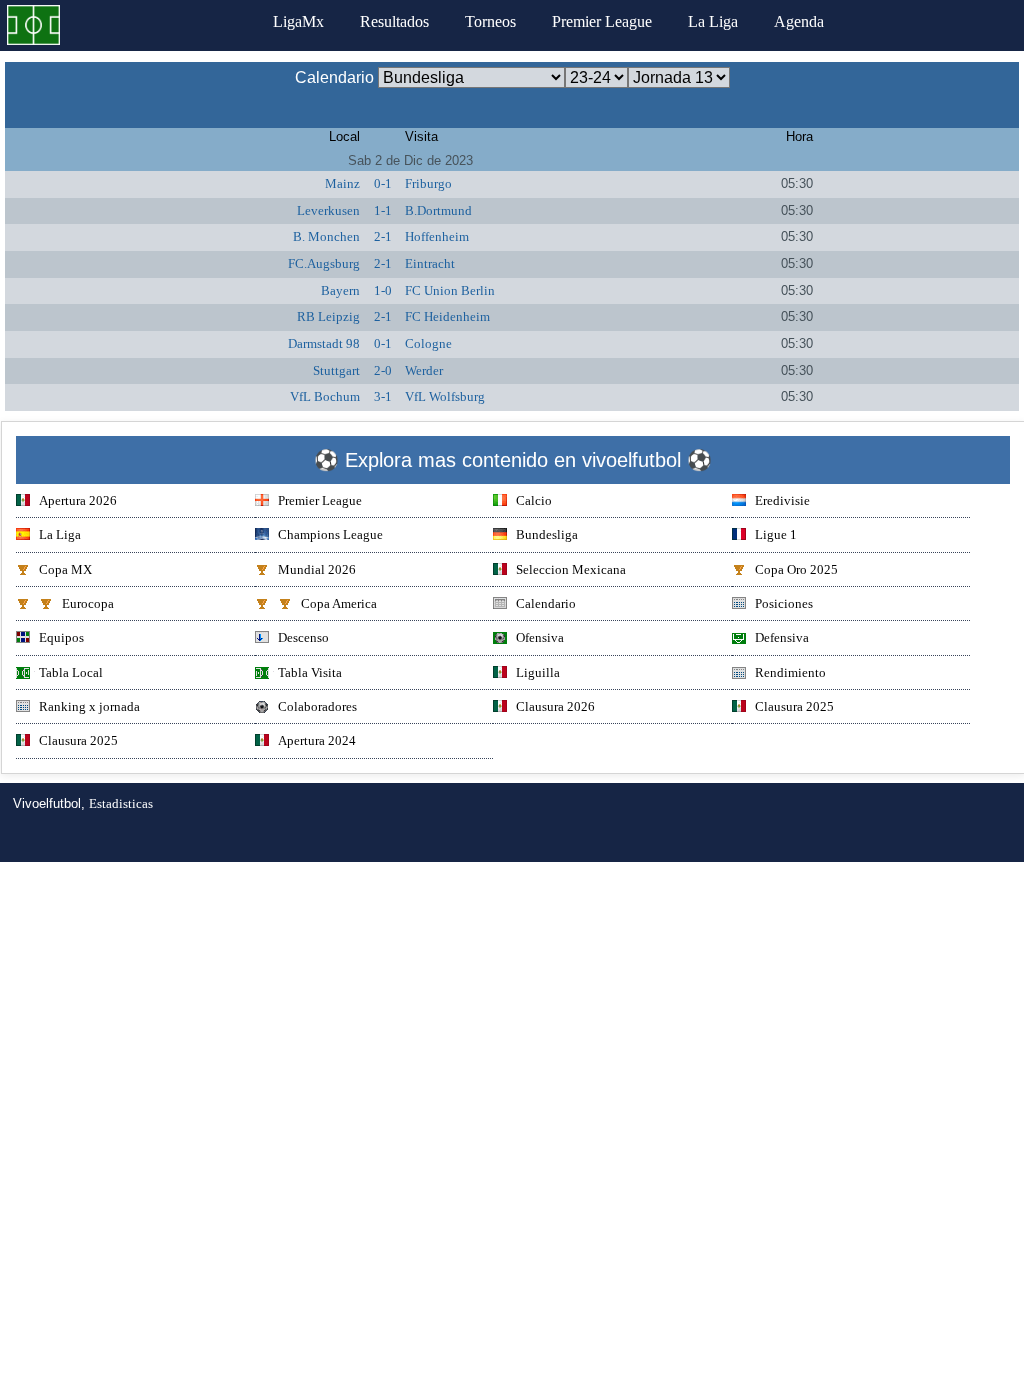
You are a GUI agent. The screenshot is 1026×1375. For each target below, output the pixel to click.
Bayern (340, 290)
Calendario (546, 603)
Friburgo (428, 183)
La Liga (713, 21)
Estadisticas (121, 803)
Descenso (303, 637)
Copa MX (65, 569)
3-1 (383, 396)
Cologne (428, 343)
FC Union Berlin (450, 290)
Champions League (330, 534)
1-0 (383, 290)
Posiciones (784, 603)
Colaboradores (317, 706)
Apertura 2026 (78, 500)
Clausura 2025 (794, 706)
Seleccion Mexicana (571, 569)
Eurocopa (88, 603)
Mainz (342, 183)
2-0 (383, 370)
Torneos (490, 21)
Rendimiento (790, 672)
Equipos (61, 637)
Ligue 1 (776, 534)
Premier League (602, 21)
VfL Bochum (325, 396)
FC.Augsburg (324, 263)
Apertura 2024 (317, 740)
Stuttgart (336, 370)
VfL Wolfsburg (445, 396)
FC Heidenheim (447, 316)
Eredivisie (782, 500)
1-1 (383, 210)
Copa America (339, 603)
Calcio (534, 500)
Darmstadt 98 (324, 343)
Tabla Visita (310, 672)
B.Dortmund (438, 210)
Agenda (799, 21)
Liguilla (538, 672)
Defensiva (782, 637)
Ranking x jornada (89, 706)
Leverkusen (328, 210)
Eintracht (430, 263)
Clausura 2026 (555, 706)
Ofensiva (540, 637)
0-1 (383, 183)
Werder (424, 370)
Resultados (394, 21)
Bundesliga (547, 534)
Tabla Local (71, 672)
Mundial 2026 (317, 569)
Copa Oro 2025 (796, 569)
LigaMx (298, 21)
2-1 (383, 236)
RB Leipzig (328, 316)
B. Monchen (326, 236)
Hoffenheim (437, 236)
